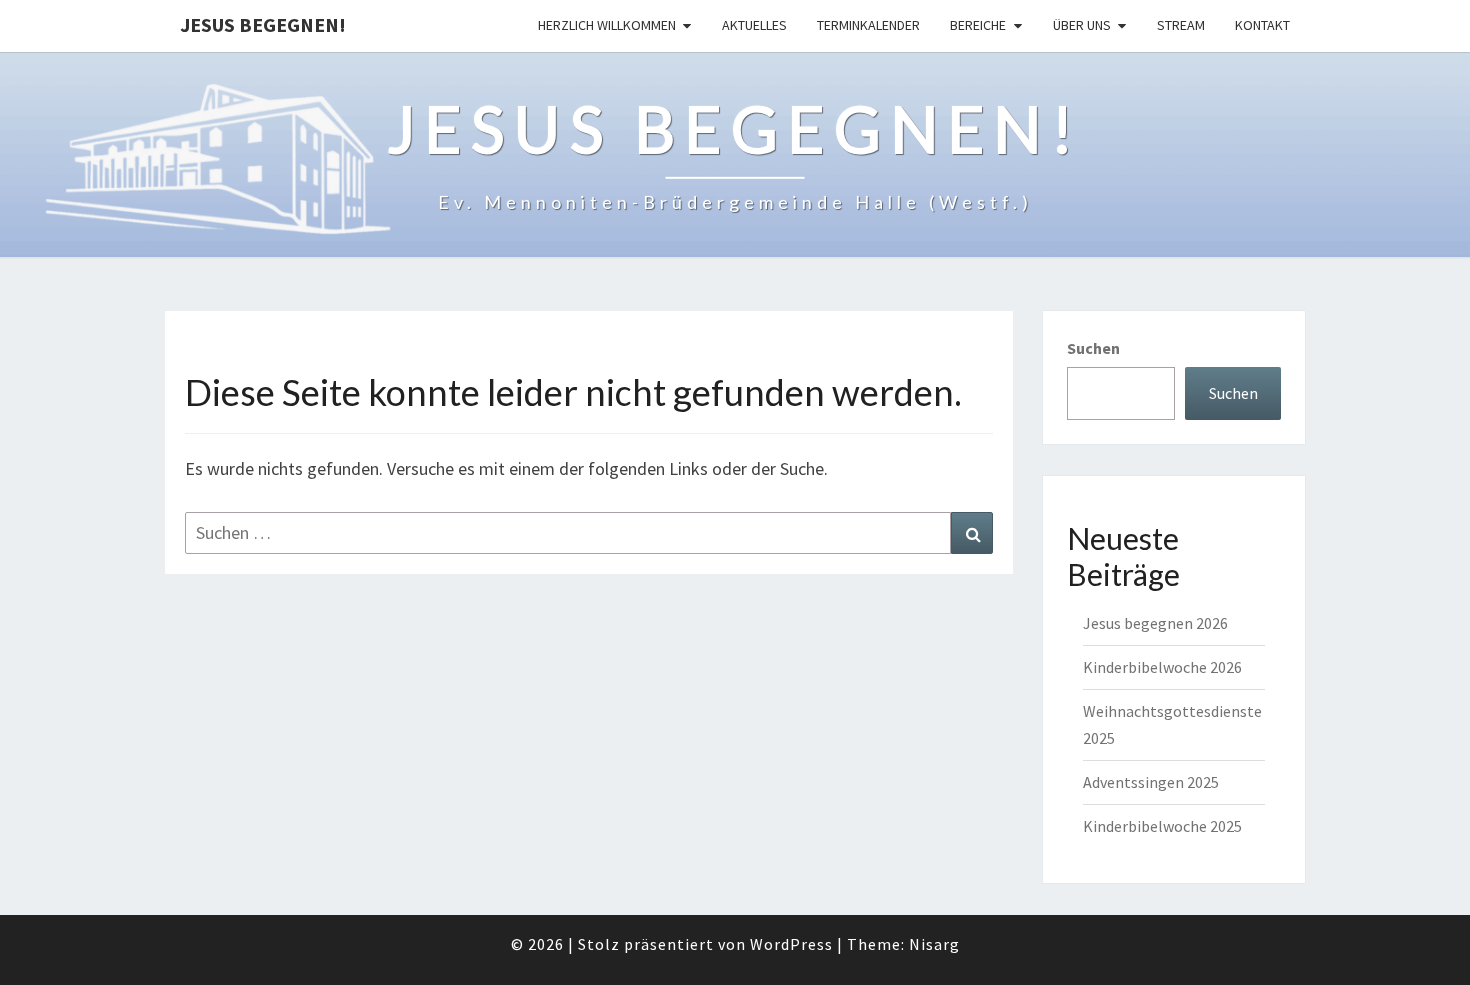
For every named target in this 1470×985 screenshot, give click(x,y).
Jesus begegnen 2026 (1155, 623)
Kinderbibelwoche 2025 (1162, 826)
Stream (1181, 25)
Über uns (1082, 25)
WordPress (791, 944)
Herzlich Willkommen (607, 25)
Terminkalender (868, 25)
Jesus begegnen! (263, 24)
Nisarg (934, 944)
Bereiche (978, 25)
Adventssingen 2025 (1151, 782)
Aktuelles (754, 25)
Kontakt (1262, 25)
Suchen (1093, 348)
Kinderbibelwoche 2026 (1162, 667)
